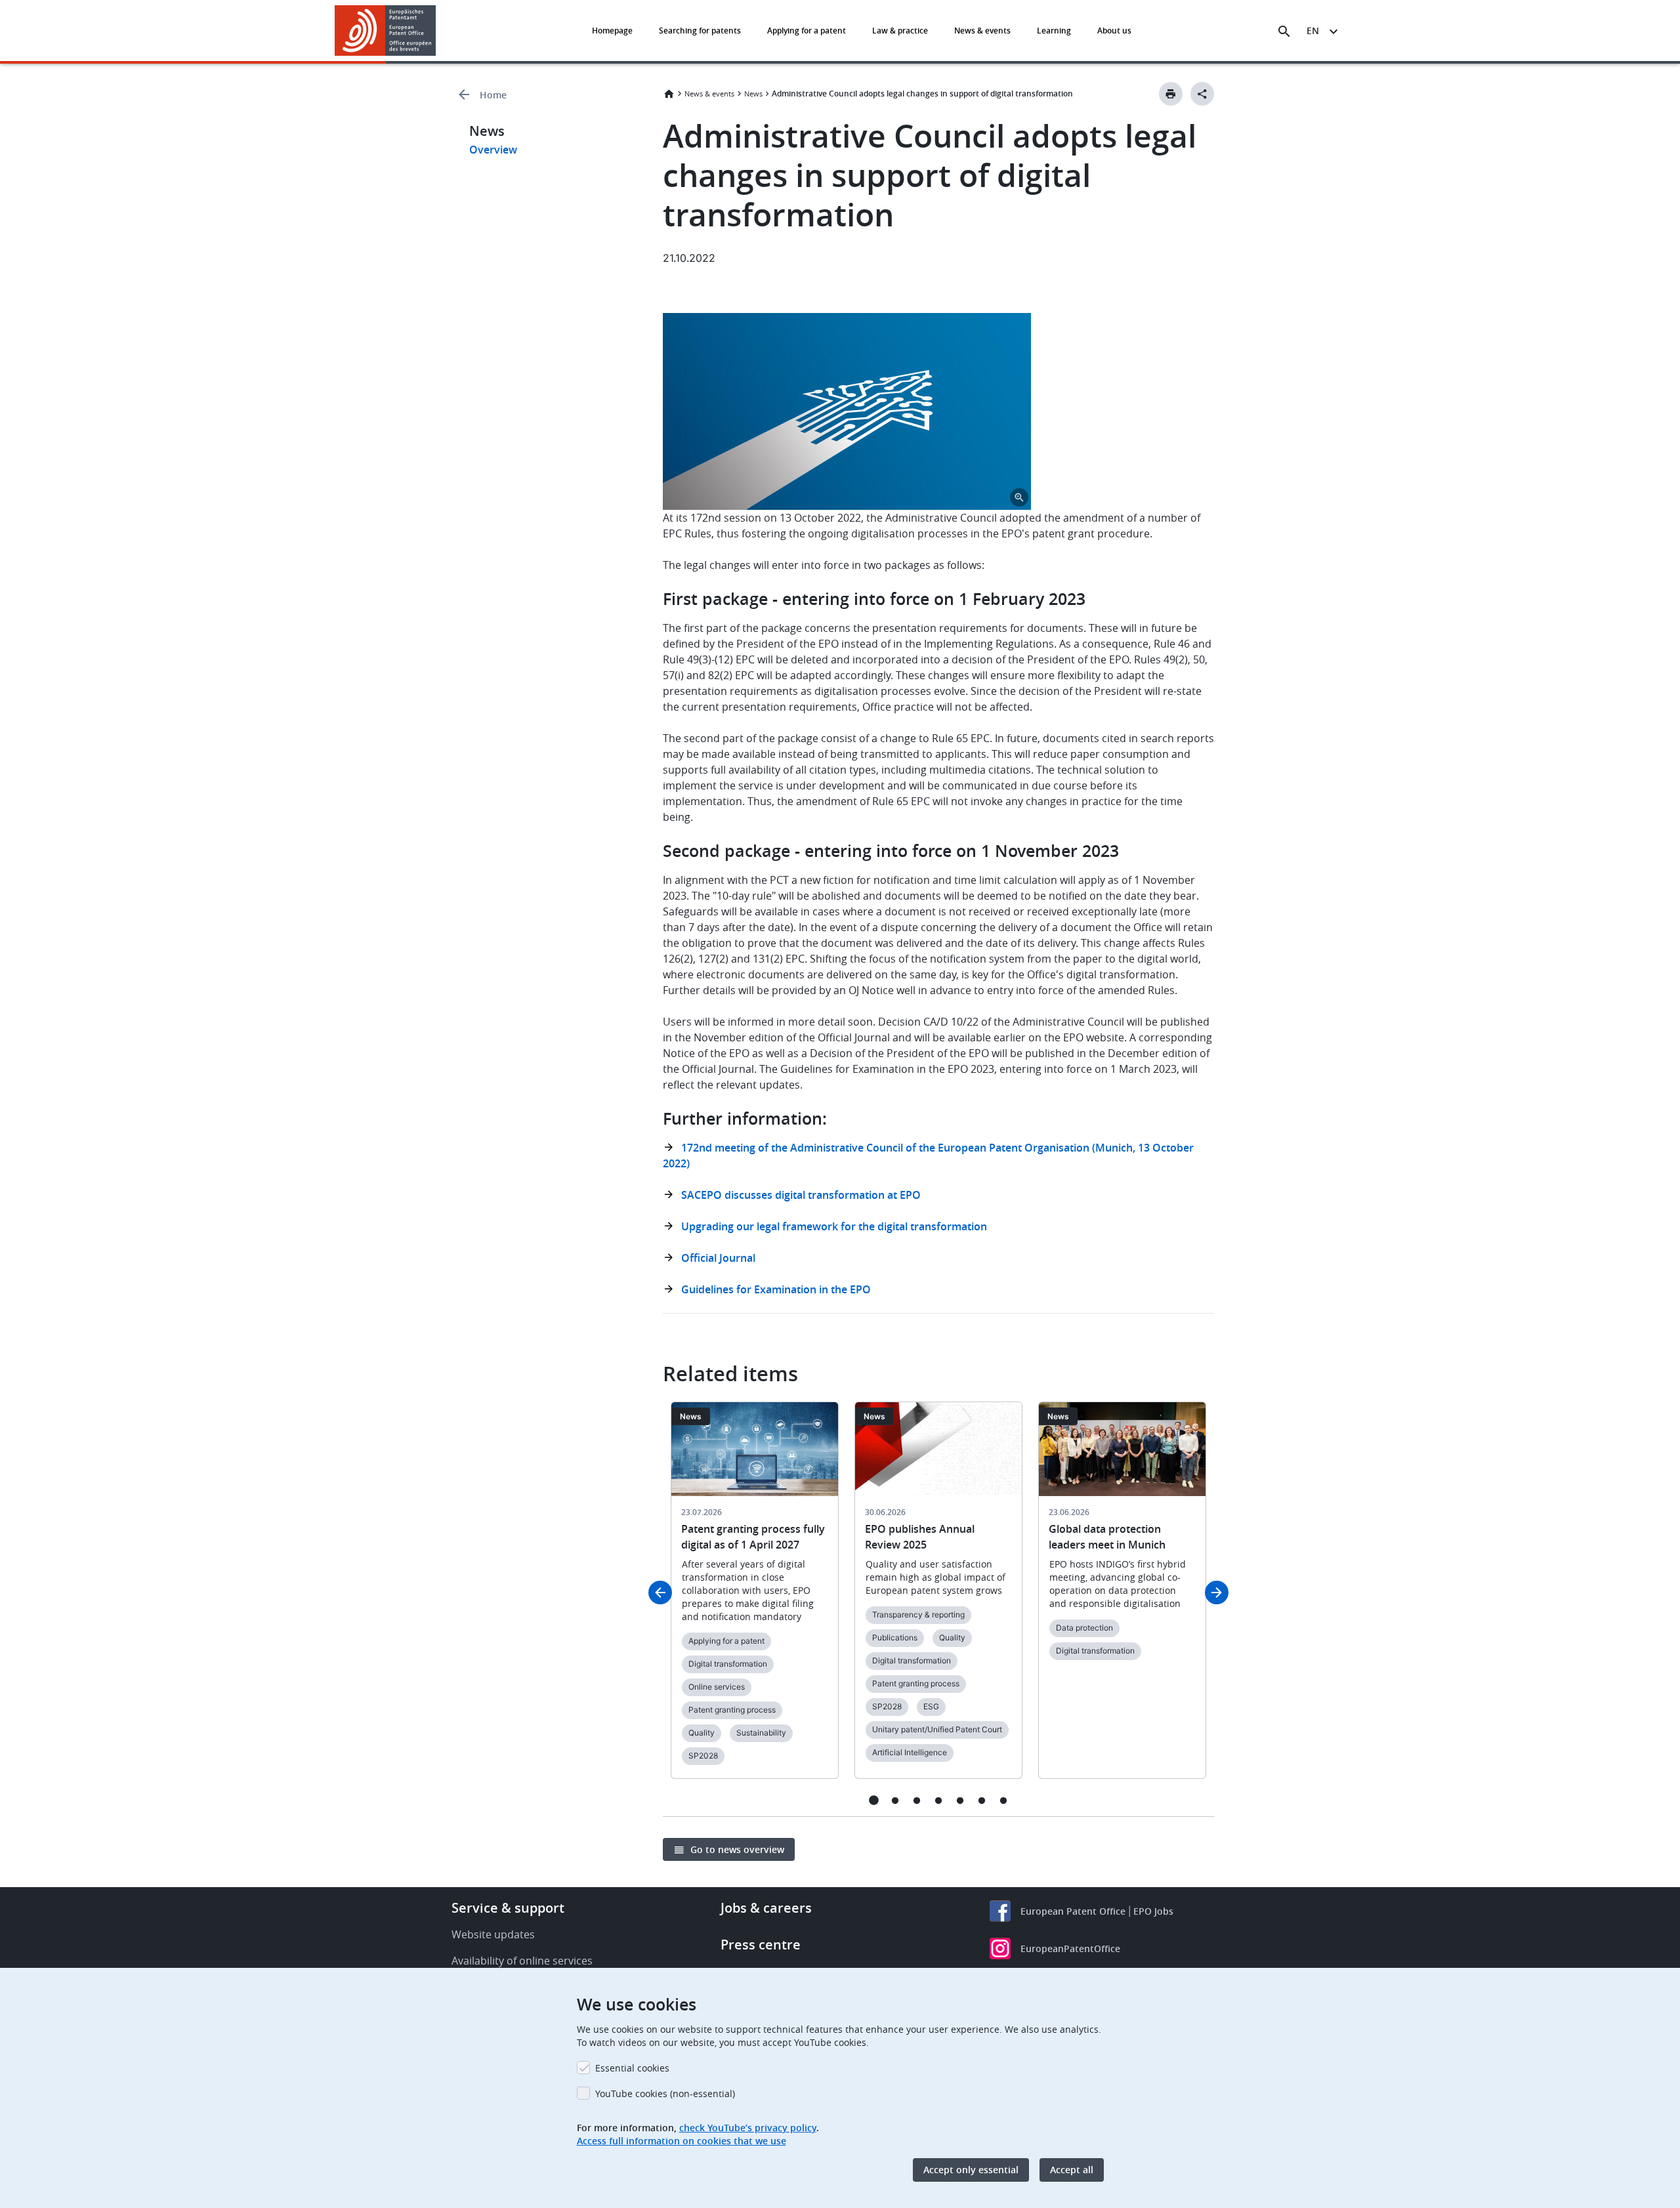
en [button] (1313, 31)
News (753, 94)
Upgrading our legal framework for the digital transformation (834, 1226)
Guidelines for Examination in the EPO (776, 1289)
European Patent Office (1073, 1911)
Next (1217, 1593)
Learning (1054, 31)
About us (1114, 31)
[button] (438, 31)
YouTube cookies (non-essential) (665, 2093)
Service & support (508, 1908)
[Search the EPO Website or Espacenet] (1284, 31)
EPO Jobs (1153, 1911)
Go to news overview (737, 1849)
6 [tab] (982, 1800)
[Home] (386, 31)
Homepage (612, 31)
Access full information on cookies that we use (682, 2141)
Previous (660, 1593)
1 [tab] (874, 1800)
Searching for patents (700, 31)
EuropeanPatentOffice (1070, 1948)
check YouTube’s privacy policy (748, 2128)
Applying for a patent (807, 31)
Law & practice (900, 31)
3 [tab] (917, 1800)
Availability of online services (522, 1961)
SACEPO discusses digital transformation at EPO (801, 1195)
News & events (982, 31)
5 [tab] (960, 1800)
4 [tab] (939, 1800)
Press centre (761, 1945)
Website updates (493, 1934)
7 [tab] (1004, 1800)
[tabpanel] (755, 1598)
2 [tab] (895, 1800)
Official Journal (718, 1258)
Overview (493, 150)
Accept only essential (971, 2170)
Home (493, 95)
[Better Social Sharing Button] (1202, 94)
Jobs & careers (766, 1908)
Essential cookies (632, 2068)
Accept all (1072, 2170)
